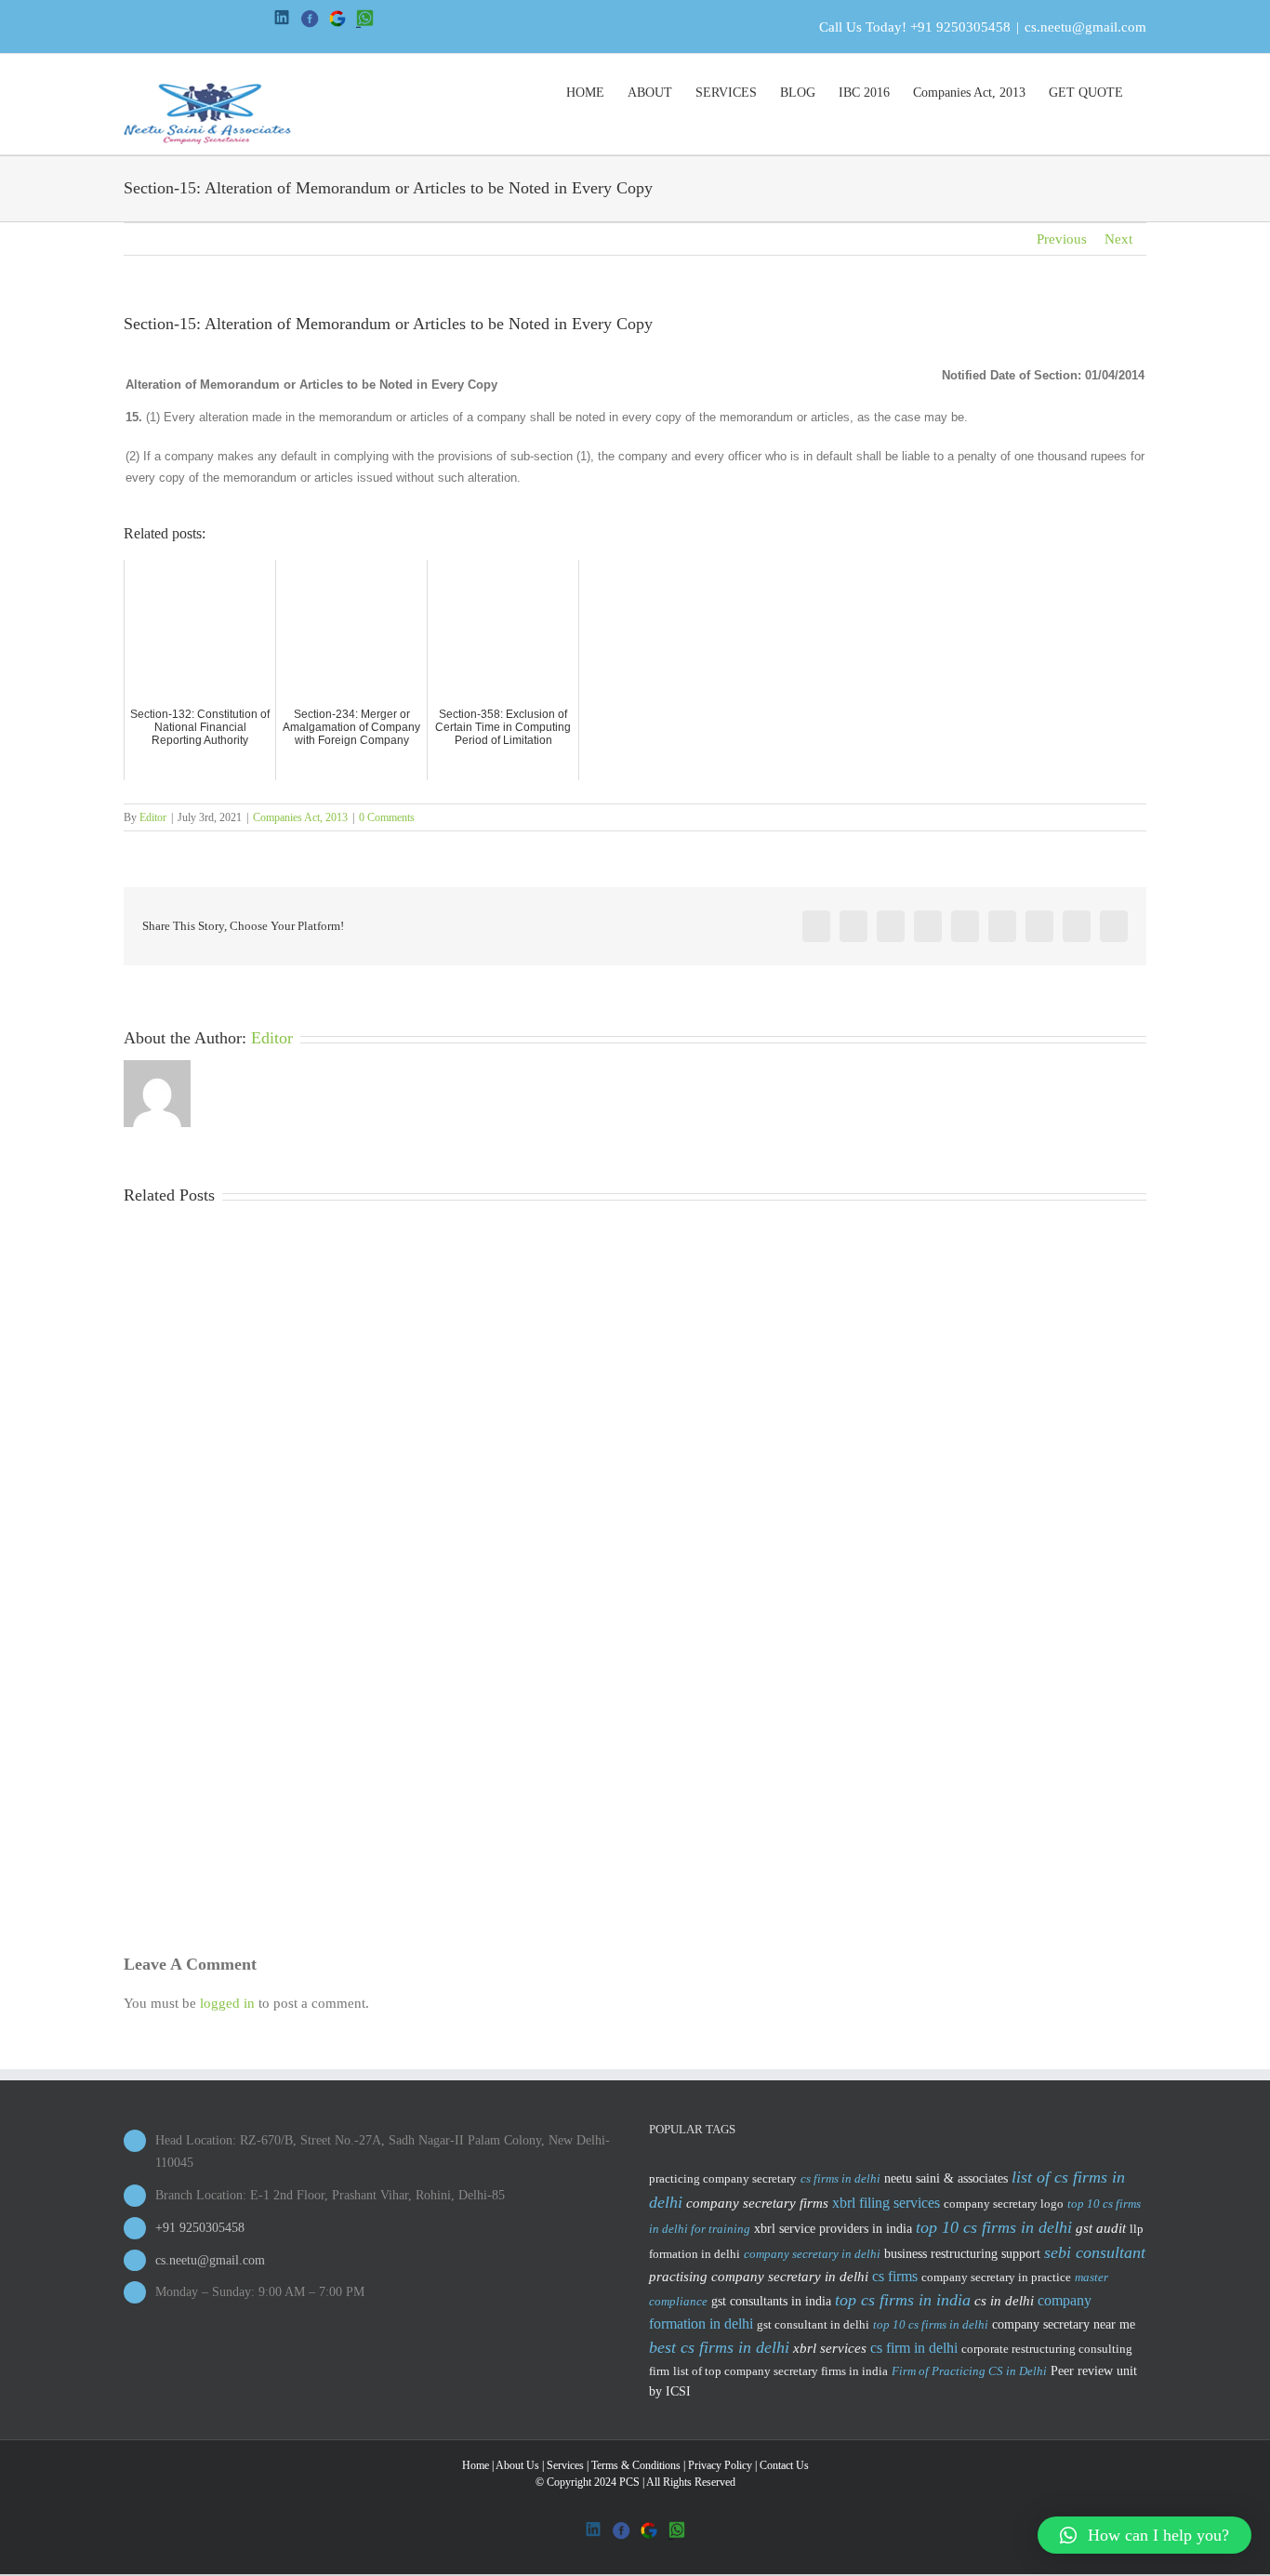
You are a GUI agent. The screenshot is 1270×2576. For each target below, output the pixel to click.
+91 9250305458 (960, 27)
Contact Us (784, 2465)
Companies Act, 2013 (300, 817)
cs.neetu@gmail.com (1085, 27)
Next (1118, 239)
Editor (153, 817)
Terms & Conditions (636, 2465)
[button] (1144, 2535)
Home (476, 2465)
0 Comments (387, 817)
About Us (517, 2465)
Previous (1062, 239)
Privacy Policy (720, 2465)
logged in (227, 2003)
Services (565, 2465)
